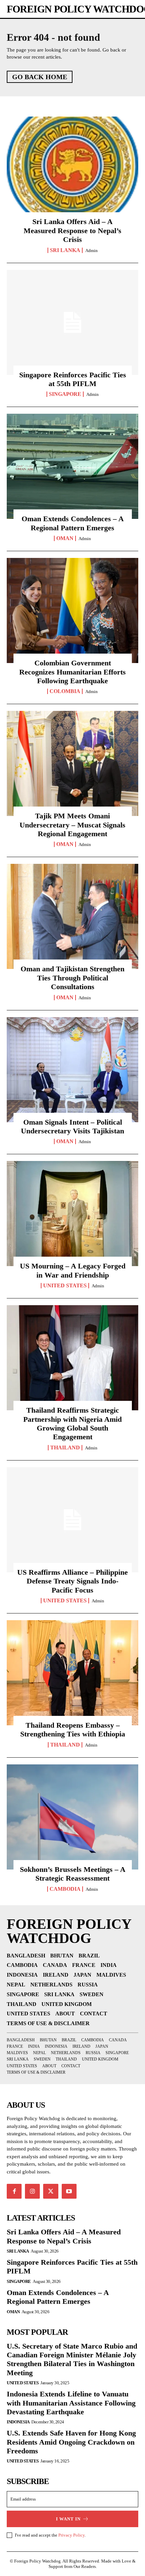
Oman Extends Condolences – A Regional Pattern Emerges (73, 523)
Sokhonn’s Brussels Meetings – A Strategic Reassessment (73, 1874)
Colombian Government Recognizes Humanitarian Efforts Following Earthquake (72, 672)
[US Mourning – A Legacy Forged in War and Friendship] (72, 1214)
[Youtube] (69, 2191)
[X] (51, 2191)
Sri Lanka (65, 250)
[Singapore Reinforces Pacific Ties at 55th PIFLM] (72, 322)
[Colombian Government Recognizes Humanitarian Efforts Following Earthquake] (72, 610)
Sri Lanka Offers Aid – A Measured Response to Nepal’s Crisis (72, 230)
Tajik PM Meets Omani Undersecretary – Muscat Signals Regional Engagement (72, 825)
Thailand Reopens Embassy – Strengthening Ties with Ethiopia (73, 1730)
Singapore (65, 394)
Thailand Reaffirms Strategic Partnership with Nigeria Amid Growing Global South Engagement (72, 1423)
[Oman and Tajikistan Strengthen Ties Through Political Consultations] (72, 916)
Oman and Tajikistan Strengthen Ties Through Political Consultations (72, 978)
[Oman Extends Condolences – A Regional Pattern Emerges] (72, 466)
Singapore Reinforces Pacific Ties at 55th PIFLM (73, 379)
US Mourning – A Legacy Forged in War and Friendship (73, 1270)
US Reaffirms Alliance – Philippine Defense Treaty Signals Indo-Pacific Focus (72, 1581)
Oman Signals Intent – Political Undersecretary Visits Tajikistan (72, 1126)
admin (92, 250)
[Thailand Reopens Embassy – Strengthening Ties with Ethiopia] (72, 1673)
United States (65, 1286)
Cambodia (65, 1889)
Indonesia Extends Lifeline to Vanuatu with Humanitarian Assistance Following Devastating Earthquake (71, 2403)
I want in (68, 2519)
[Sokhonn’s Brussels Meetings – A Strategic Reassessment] (72, 1817)
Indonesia (18, 2422)
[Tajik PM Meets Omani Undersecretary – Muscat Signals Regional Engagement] (72, 763)
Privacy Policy (71, 2535)
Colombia (65, 691)
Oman (65, 538)
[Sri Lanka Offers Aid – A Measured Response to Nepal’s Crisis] (72, 169)
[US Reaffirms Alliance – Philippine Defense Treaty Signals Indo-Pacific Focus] (72, 1520)
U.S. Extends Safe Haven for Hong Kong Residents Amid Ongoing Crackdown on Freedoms (71, 2442)
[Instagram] (32, 2191)
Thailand (65, 1448)
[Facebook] (14, 2191)
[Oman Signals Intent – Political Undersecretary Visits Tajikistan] (72, 1070)
